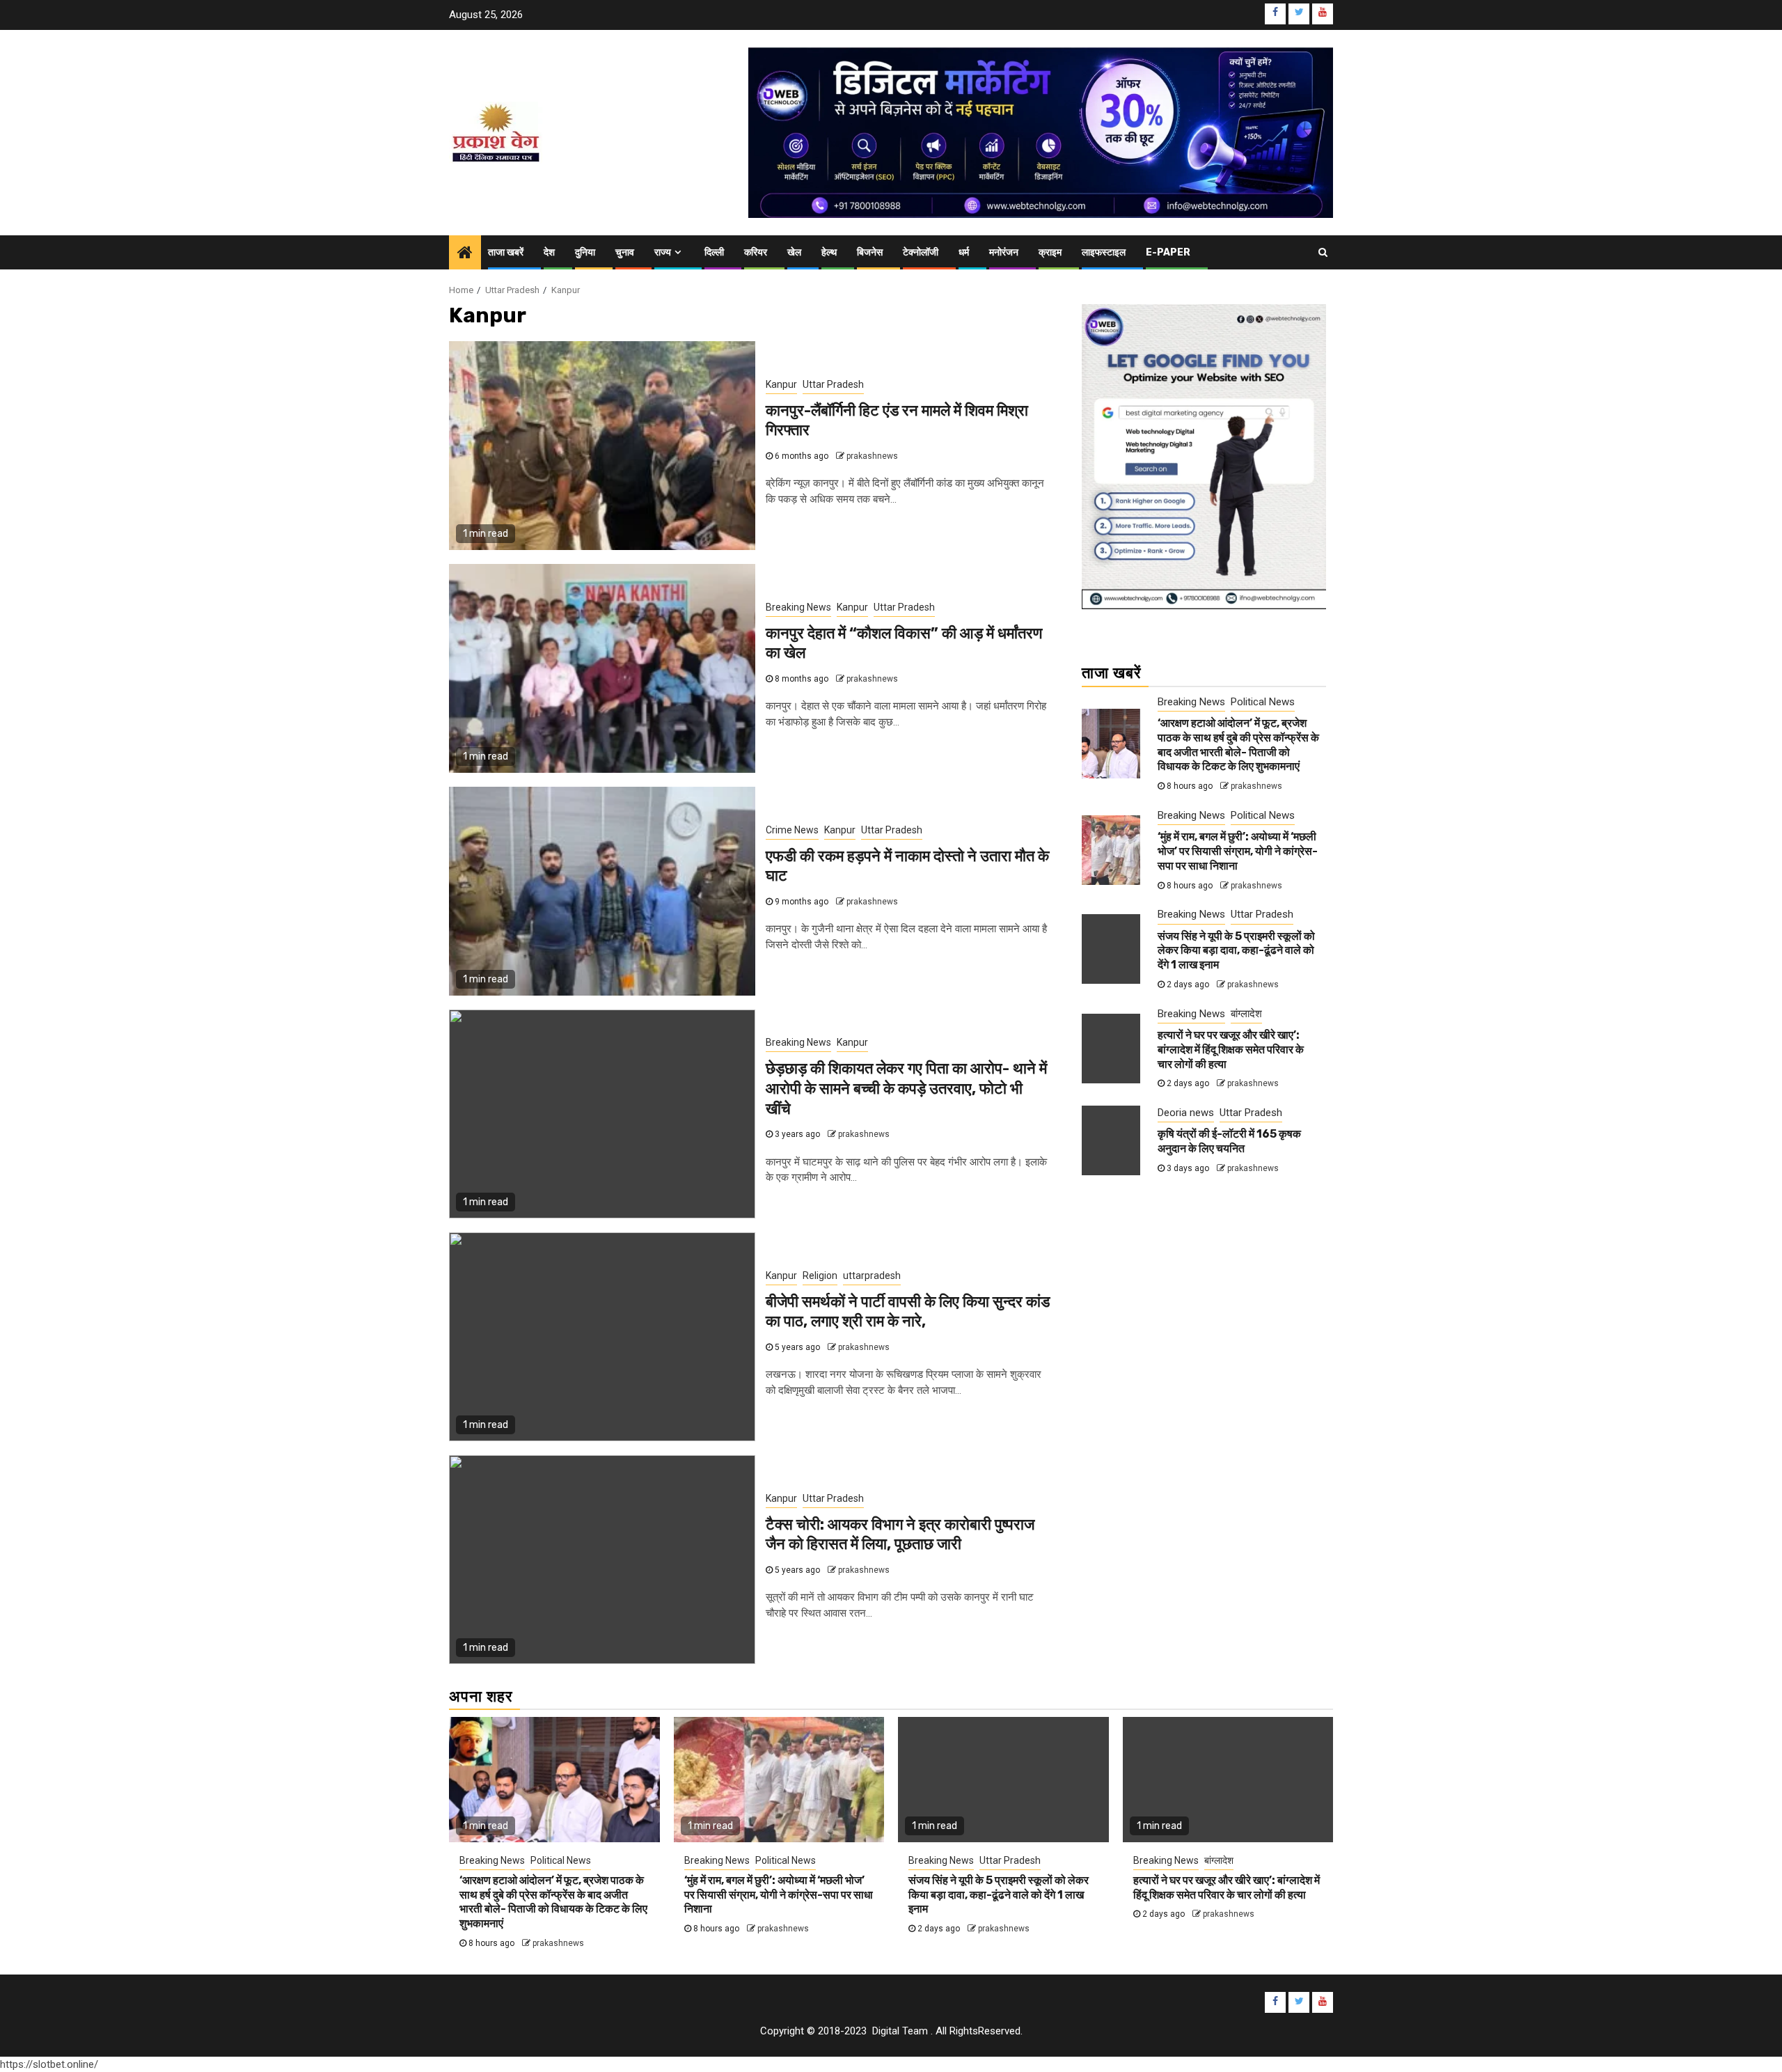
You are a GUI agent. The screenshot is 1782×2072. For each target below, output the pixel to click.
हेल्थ (829, 252)
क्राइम (1050, 252)
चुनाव (625, 252)
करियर (756, 252)
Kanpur (781, 384)
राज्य (663, 252)
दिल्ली (714, 252)
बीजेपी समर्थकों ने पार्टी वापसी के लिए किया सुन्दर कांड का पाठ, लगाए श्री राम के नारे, (908, 1312)
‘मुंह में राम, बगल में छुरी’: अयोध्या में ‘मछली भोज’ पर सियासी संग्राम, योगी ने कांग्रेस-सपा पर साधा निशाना (1238, 851)
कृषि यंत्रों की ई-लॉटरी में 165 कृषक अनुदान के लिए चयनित (1229, 1141)
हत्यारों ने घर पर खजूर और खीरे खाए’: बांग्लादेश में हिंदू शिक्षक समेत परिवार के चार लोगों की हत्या (1231, 1050)
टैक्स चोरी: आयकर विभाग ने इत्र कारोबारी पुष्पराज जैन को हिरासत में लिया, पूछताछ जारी (900, 1535)
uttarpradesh (872, 1276)
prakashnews (872, 456)
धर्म (964, 252)
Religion (820, 1276)
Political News (1263, 701)
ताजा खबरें (506, 252)
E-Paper (1168, 252)
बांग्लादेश (1246, 1013)
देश (549, 252)
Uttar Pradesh (833, 384)
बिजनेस (870, 252)
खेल (794, 252)
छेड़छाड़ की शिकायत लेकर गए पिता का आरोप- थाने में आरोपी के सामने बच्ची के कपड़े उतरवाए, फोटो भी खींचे (906, 1088)
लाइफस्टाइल (1104, 252)
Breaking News (798, 607)
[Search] (1323, 252)
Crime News (792, 830)
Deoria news (1186, 1113)
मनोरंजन (1004, 252)
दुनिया (585, 252)
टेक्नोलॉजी (921, 252)
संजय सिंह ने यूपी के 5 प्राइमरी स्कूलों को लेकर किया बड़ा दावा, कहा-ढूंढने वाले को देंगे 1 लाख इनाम (1236, 951)
